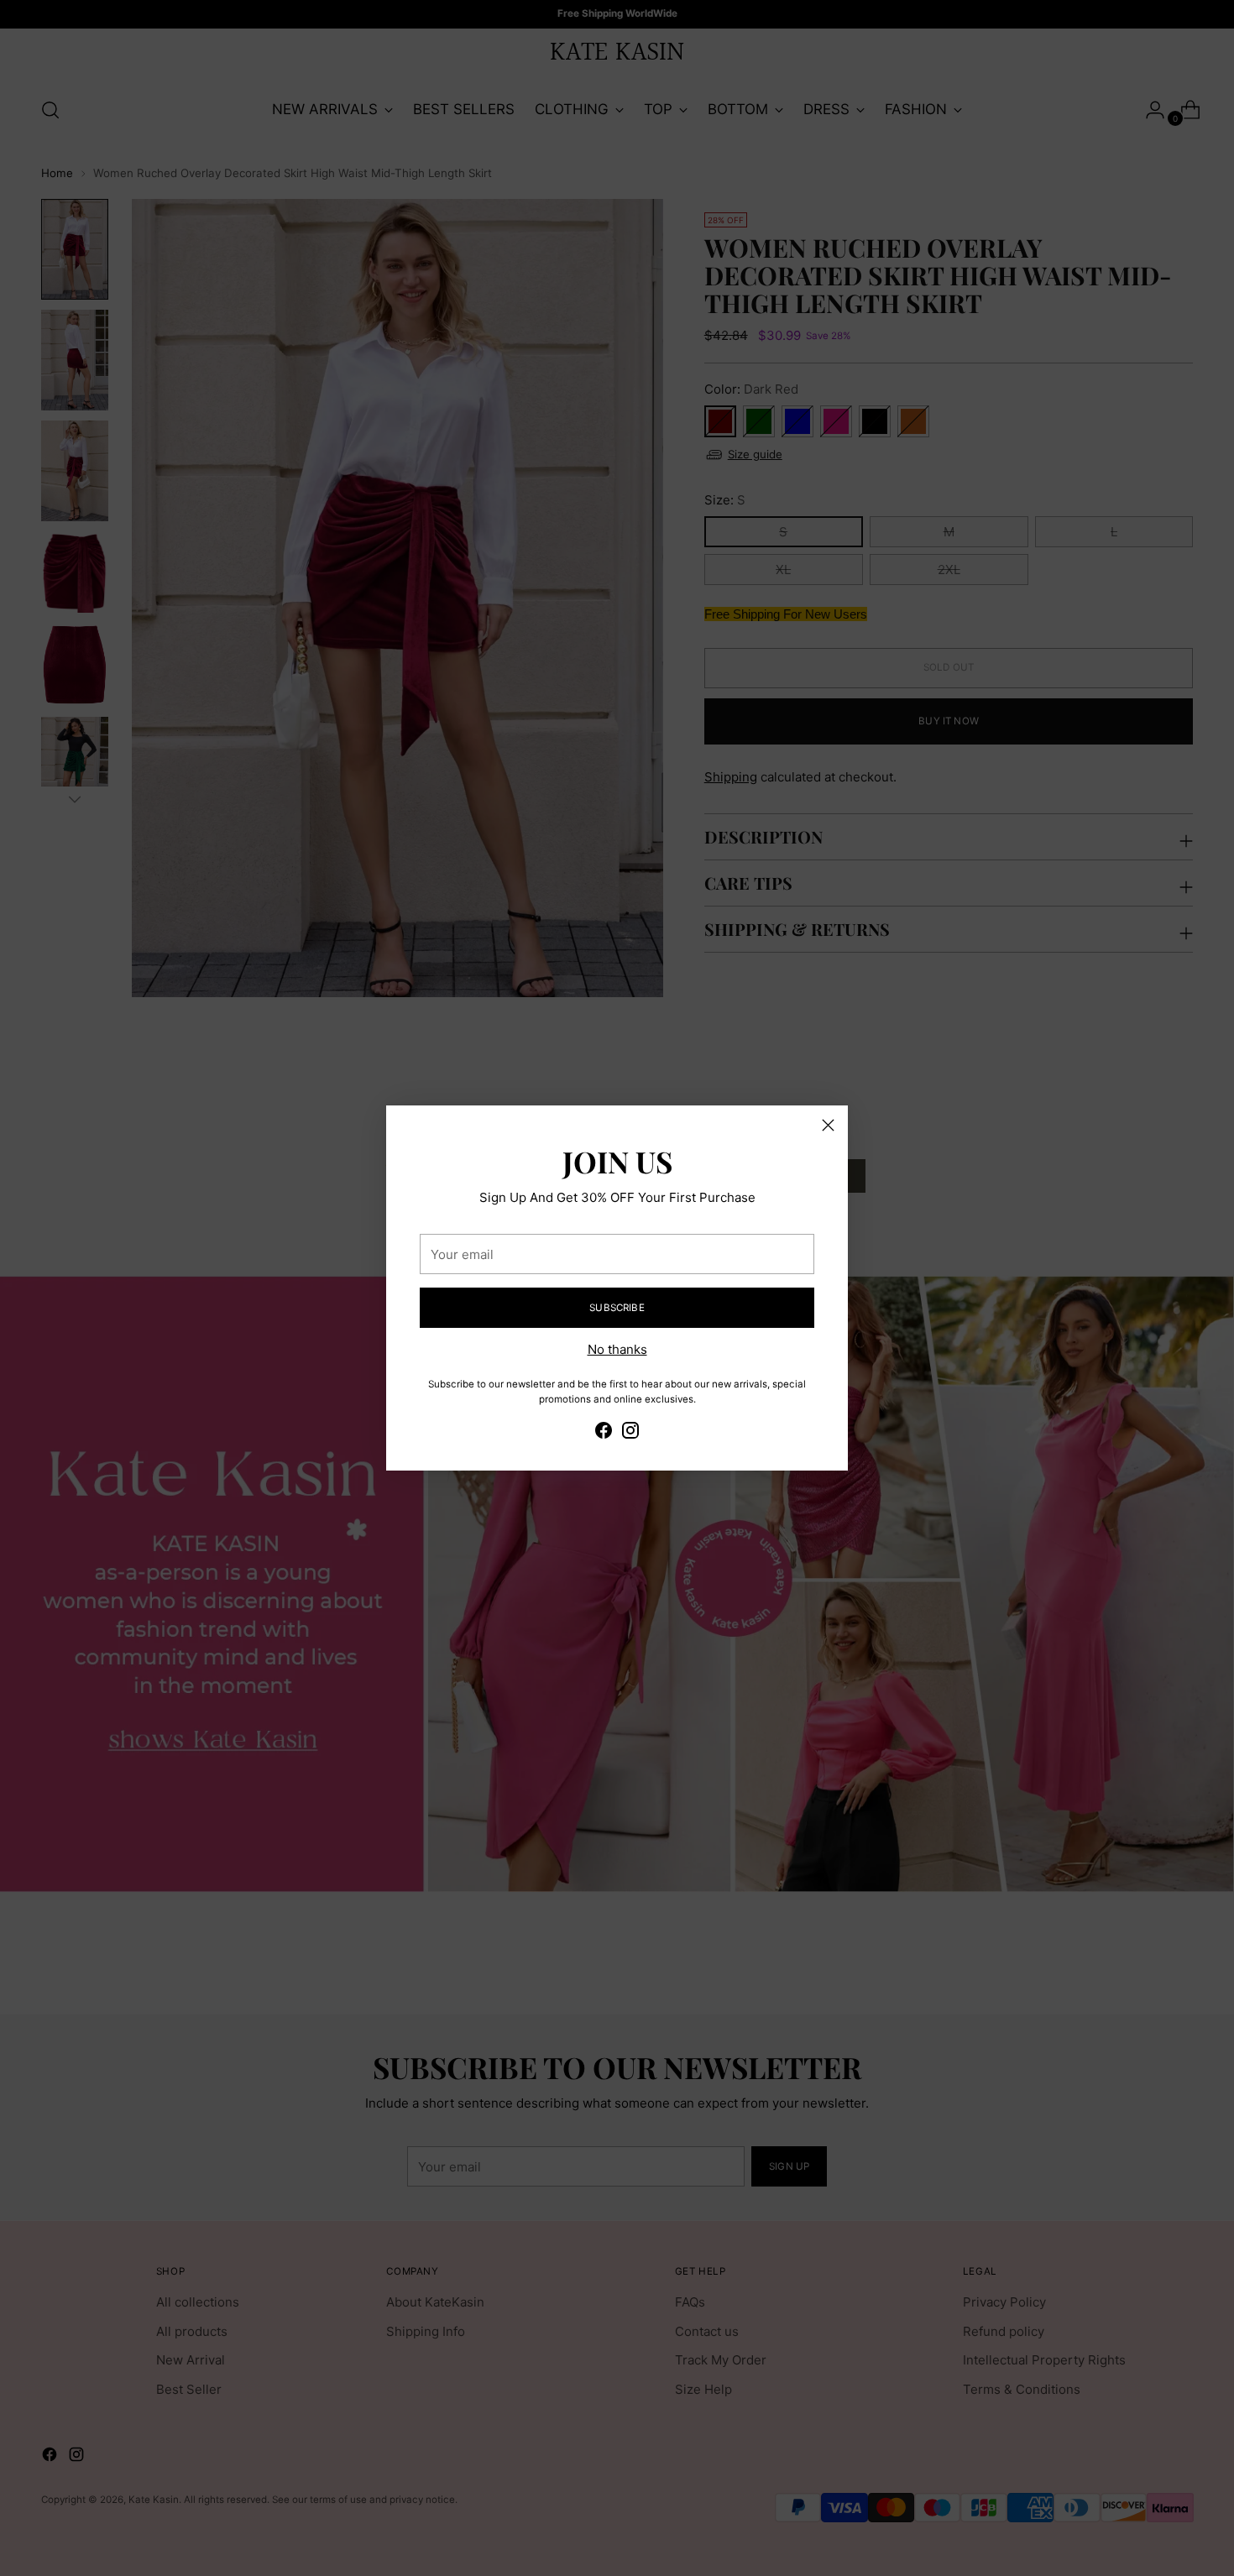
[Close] (828, 1125)
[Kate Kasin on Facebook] (604, 1433)
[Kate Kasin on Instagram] (630, 1433)
